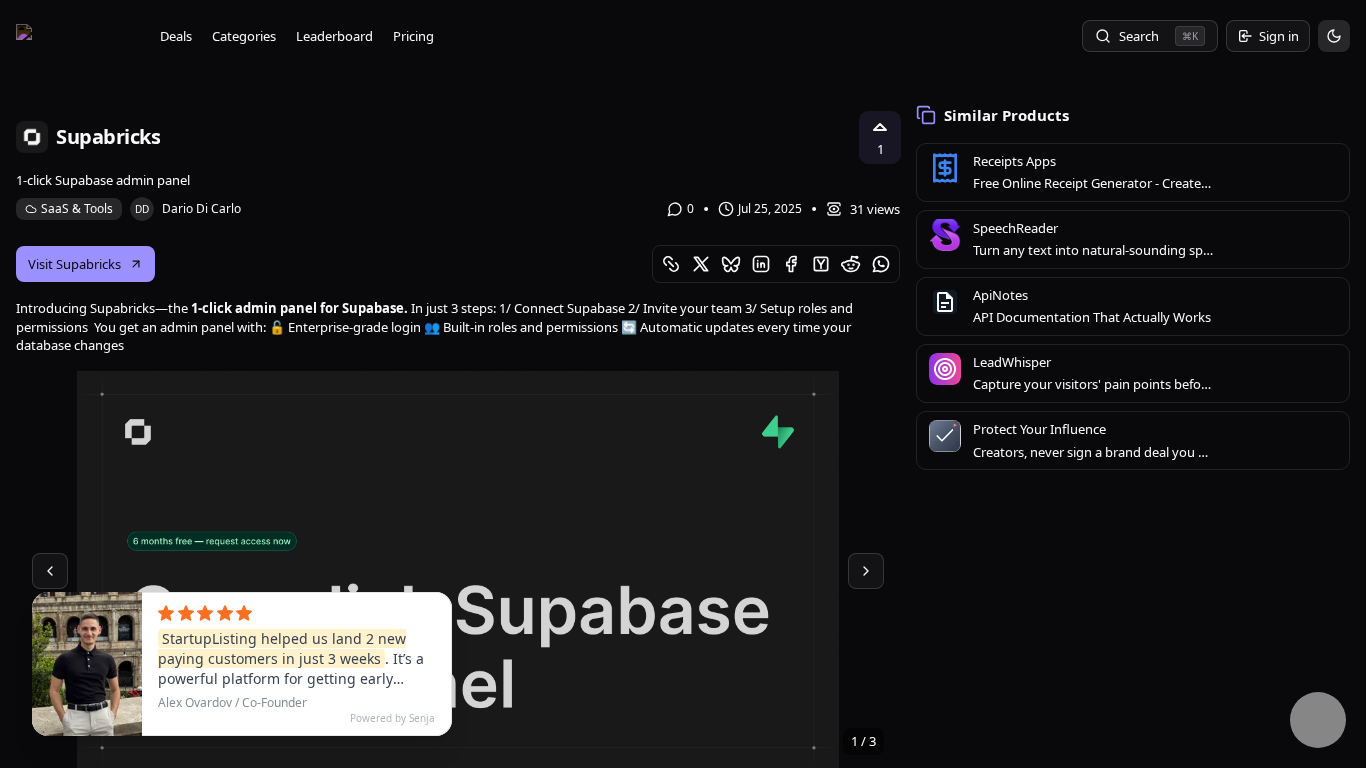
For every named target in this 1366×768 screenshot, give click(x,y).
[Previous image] (50, 571)
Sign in (1279, 36)
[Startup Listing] (76, 36)
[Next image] (866, 571)
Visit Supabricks (74, 264)
